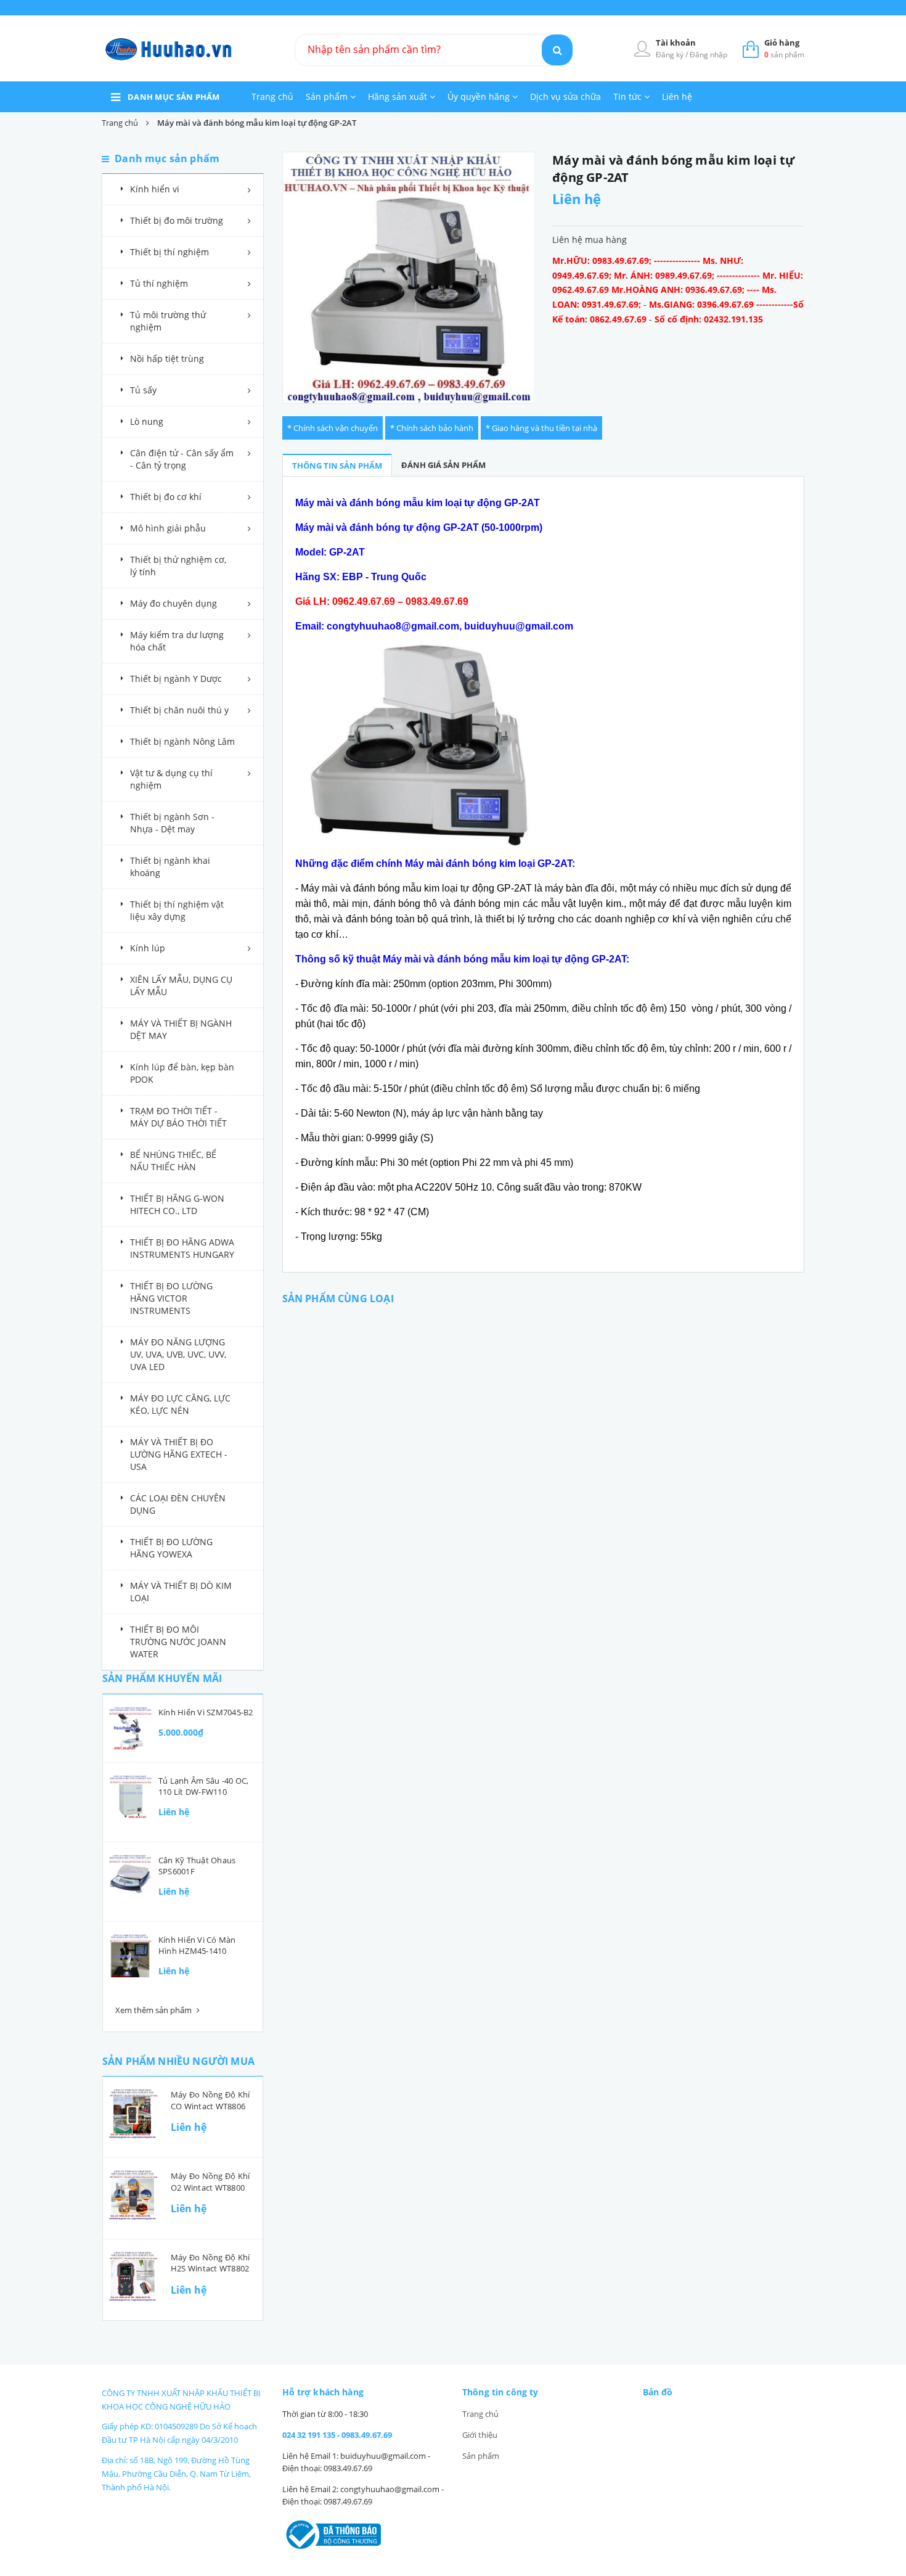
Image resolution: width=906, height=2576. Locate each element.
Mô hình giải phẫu (168, 528)
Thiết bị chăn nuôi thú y (179, 710)
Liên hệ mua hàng (590, 240)
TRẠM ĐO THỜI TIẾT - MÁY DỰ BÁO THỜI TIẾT (178, 1117)
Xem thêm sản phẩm (154, 2010)
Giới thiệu (480, 2435)
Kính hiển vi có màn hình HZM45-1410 (197, 1945)
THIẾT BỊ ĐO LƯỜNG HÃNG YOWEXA (171, 1548)
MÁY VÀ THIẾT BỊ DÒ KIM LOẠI (181, 1592)
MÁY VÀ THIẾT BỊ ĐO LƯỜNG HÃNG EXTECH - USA (179, 1454)
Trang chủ (272, 96)
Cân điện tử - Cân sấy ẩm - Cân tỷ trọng (182, 459)
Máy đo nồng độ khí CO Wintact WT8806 (210, 2100)
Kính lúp (148, 948)
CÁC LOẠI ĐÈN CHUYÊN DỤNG (178, 1504)
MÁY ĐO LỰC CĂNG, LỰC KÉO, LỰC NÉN (180, 1404)
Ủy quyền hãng (480, 96)
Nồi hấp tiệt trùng (167, 359)
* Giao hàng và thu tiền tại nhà (541, 428)
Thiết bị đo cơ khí (166, 497)
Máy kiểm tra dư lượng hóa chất (177, 641)
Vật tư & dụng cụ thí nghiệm (171, 779)
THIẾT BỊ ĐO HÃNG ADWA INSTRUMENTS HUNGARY (182, 1248)
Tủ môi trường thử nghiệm (168, 321)
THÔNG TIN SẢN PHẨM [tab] (337, 466)
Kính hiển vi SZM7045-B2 (206, 1712)
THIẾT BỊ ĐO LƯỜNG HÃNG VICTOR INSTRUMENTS (171, 1298)
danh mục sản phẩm (174, 97)
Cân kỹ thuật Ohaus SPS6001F (197, 1866)
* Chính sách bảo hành (432, 428)
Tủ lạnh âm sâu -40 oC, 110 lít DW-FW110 (203, 1786)
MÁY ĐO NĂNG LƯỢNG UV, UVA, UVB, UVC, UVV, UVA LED (178, 1354)
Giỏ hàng (782, 43)
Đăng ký (671, 55)
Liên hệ (677, 96)
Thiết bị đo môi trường (177, 220)
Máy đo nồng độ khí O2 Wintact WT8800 (210, 2181)
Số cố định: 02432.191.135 (709, 319)
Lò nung (147, 421)
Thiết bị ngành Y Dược (176, 679)
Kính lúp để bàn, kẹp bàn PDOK (182, 1073)
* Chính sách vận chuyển (333, 428)
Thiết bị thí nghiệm (169, 252)
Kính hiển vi (155, 189)
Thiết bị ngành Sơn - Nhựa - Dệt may (172, 823)
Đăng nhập (708, 55)
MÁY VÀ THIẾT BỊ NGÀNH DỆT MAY (181, 1029)
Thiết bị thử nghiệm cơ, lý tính (178, 566)
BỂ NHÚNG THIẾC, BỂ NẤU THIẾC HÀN (173, 1161)
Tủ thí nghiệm (159, 283)
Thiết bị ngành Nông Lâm (182, 741)
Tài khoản (676, 43)
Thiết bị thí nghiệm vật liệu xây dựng (177, 910)
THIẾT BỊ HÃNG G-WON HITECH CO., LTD (177, 1204)
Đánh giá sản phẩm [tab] (443, 465)
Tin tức (629, 96)
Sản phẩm (328, 96)
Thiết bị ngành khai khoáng (170, 867)
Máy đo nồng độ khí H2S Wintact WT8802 (210, 2263)
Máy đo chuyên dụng (173, 603)
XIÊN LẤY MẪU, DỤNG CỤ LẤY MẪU (181, 986)
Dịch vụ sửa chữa (565, 96)
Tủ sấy (143, 390)
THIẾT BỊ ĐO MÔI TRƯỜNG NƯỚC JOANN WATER (178, 1642)
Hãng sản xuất (399, 96)
